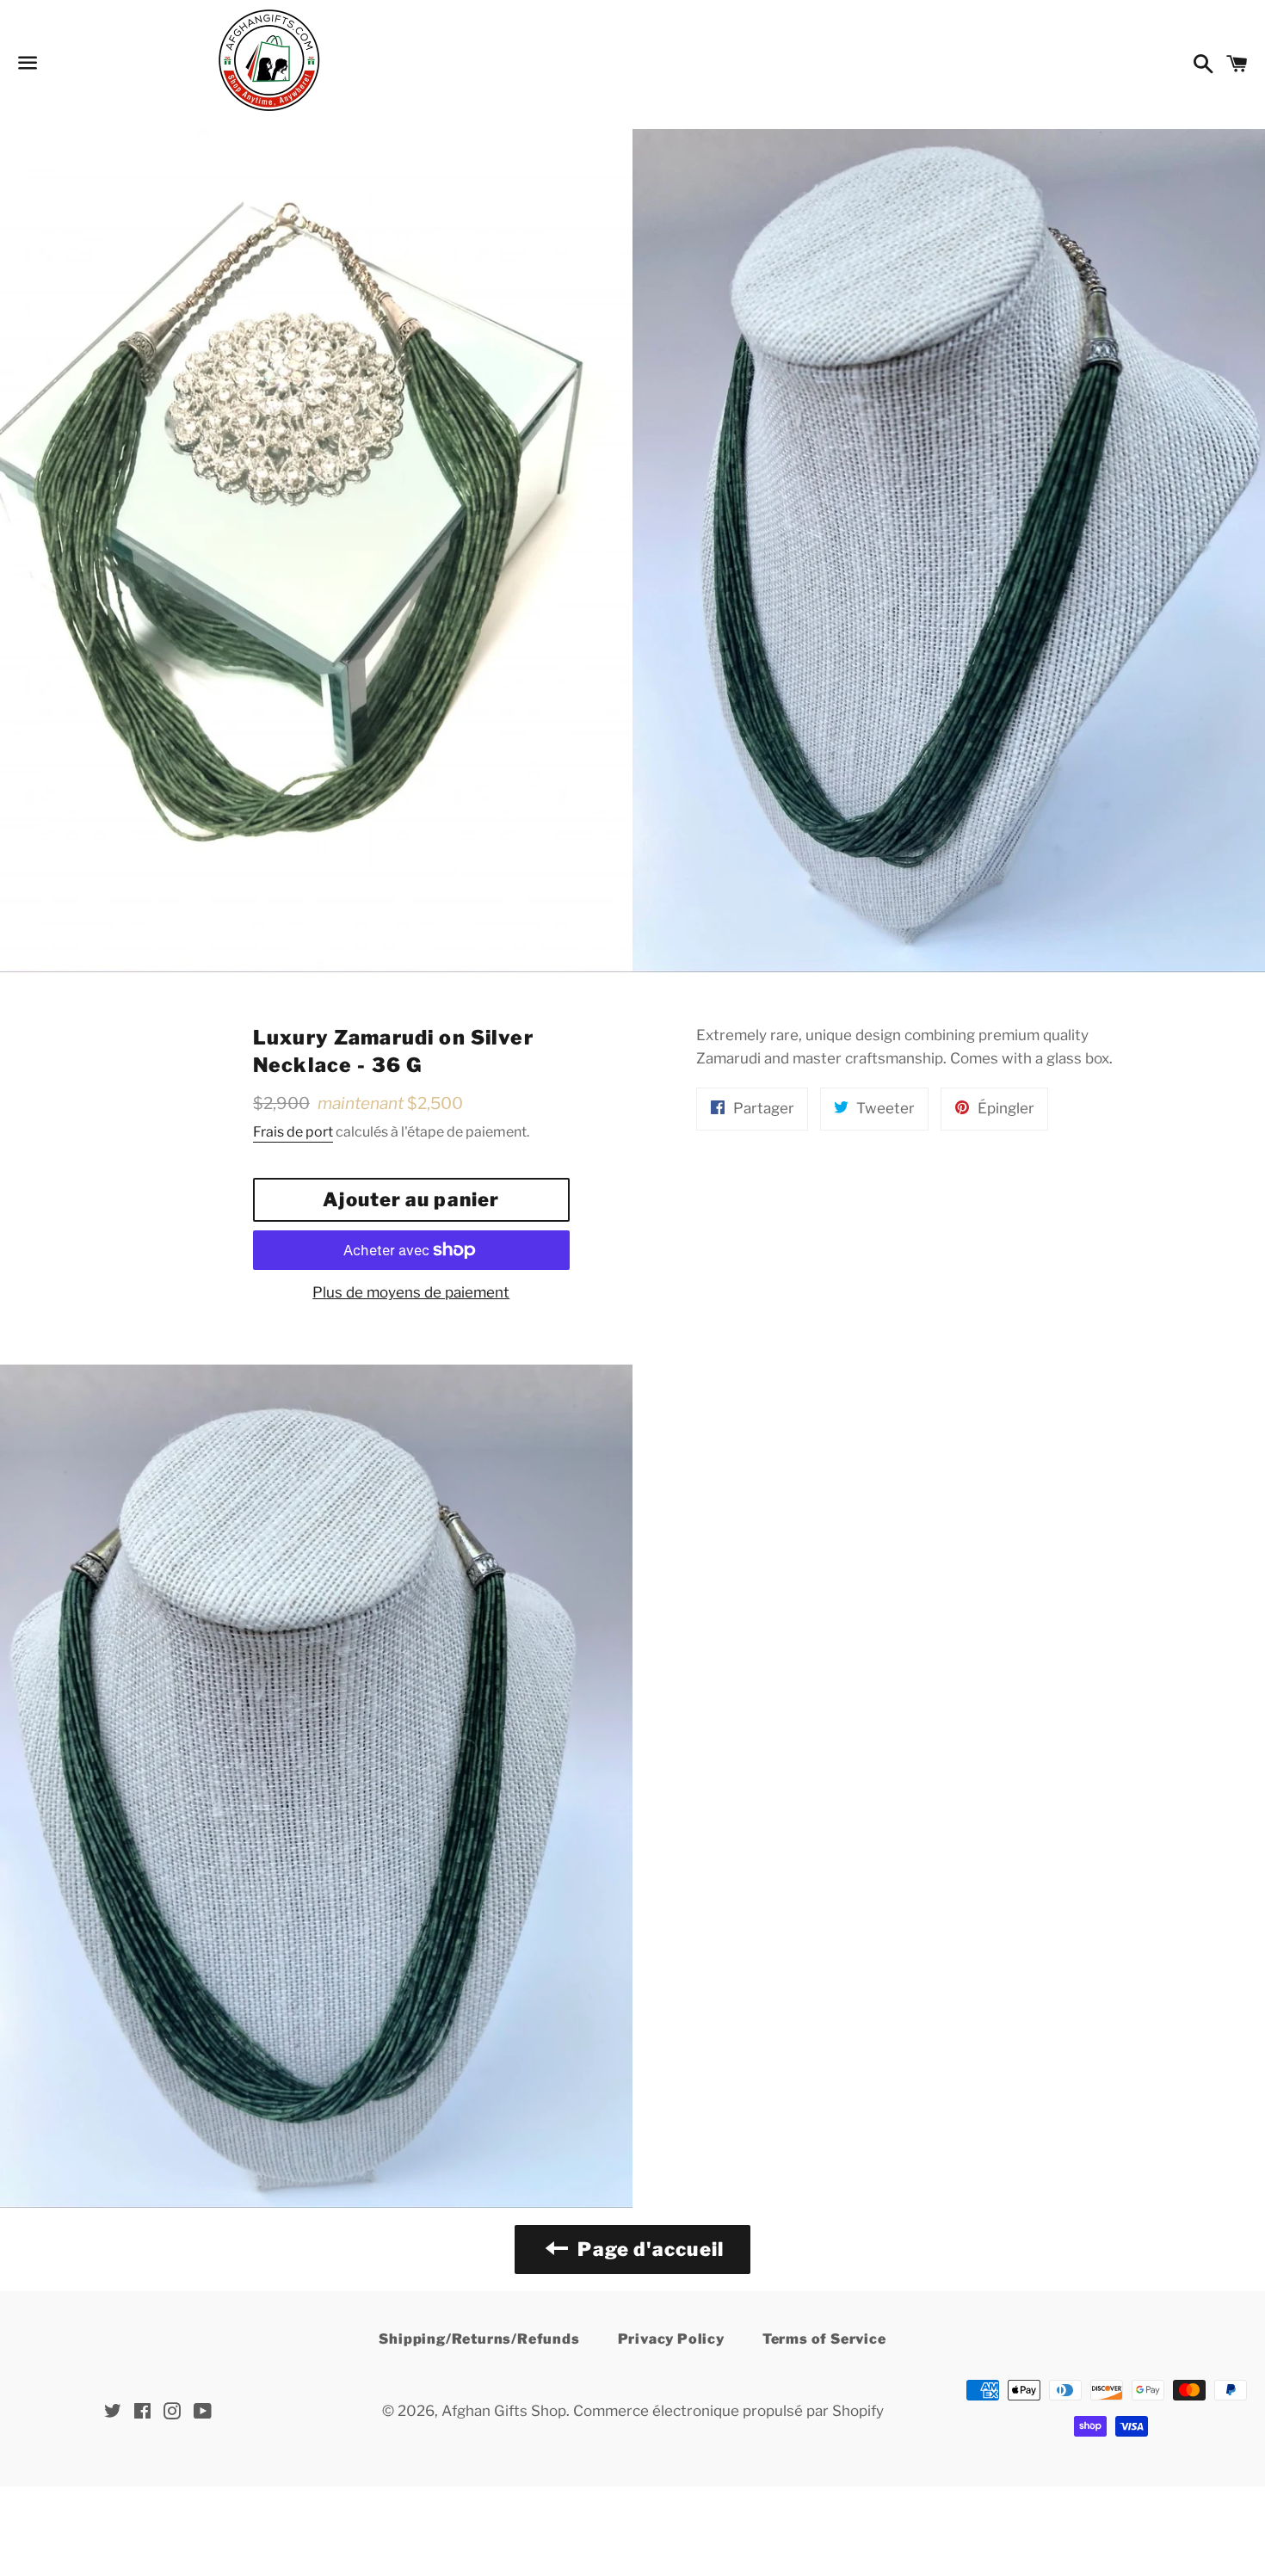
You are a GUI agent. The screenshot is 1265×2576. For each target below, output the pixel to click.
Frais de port (293, 1132)
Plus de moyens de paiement (411, 1292)
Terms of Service (824, 2339)
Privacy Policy (671, 2339)
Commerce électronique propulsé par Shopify (728, 2411)
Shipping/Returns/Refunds (479, 2339)
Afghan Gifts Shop (504, 2411)
